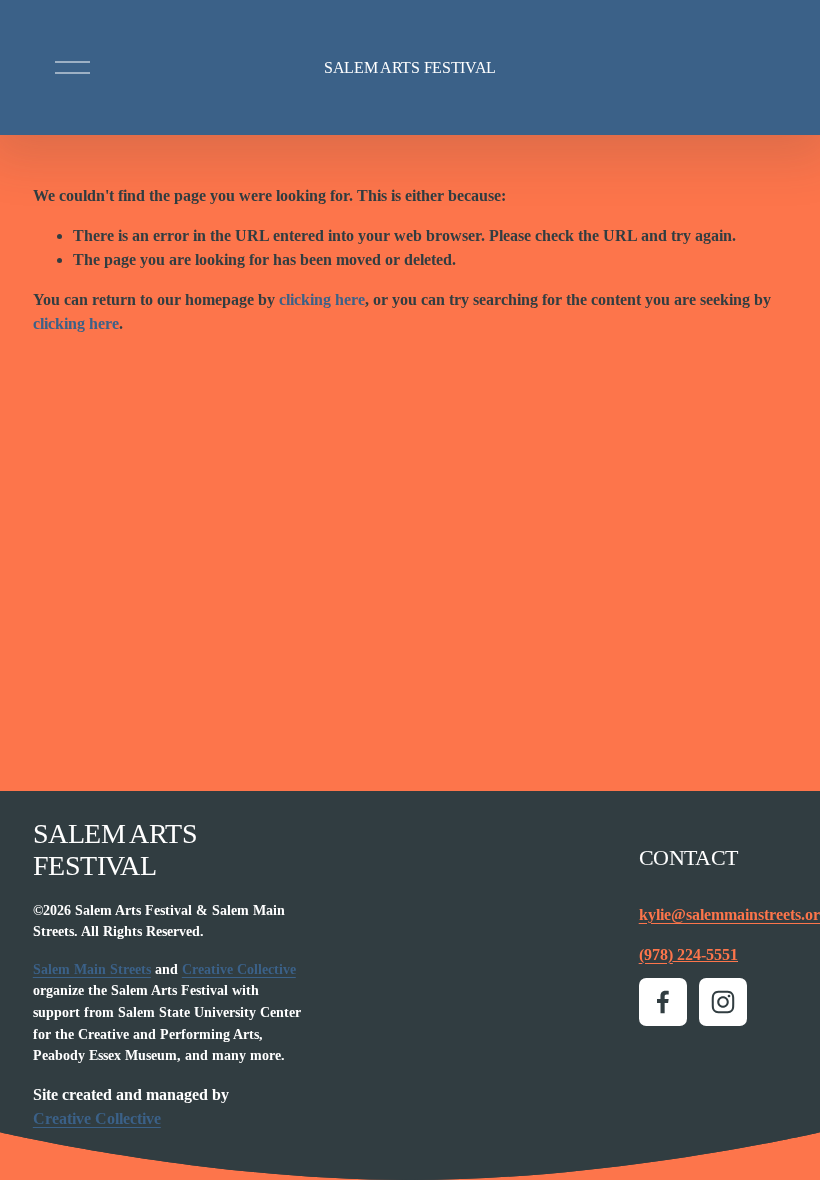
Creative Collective (239, 969)
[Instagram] (723, 1002)
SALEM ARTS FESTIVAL (410, 67)
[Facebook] (663, 1002)
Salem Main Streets (92, 969)
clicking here (322, 299)
